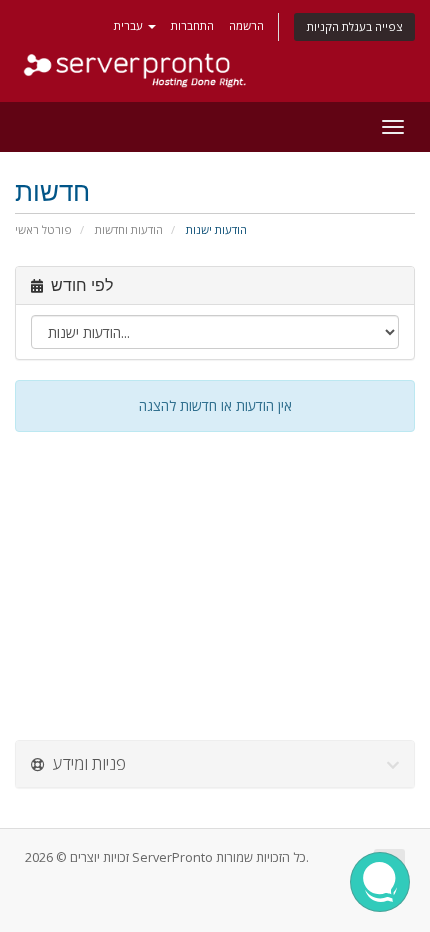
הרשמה (246, 25)
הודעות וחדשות (129, 229)
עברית (130, 25)
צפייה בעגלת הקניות (354, 26)
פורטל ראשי (43, 229)
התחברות (192, 25)
